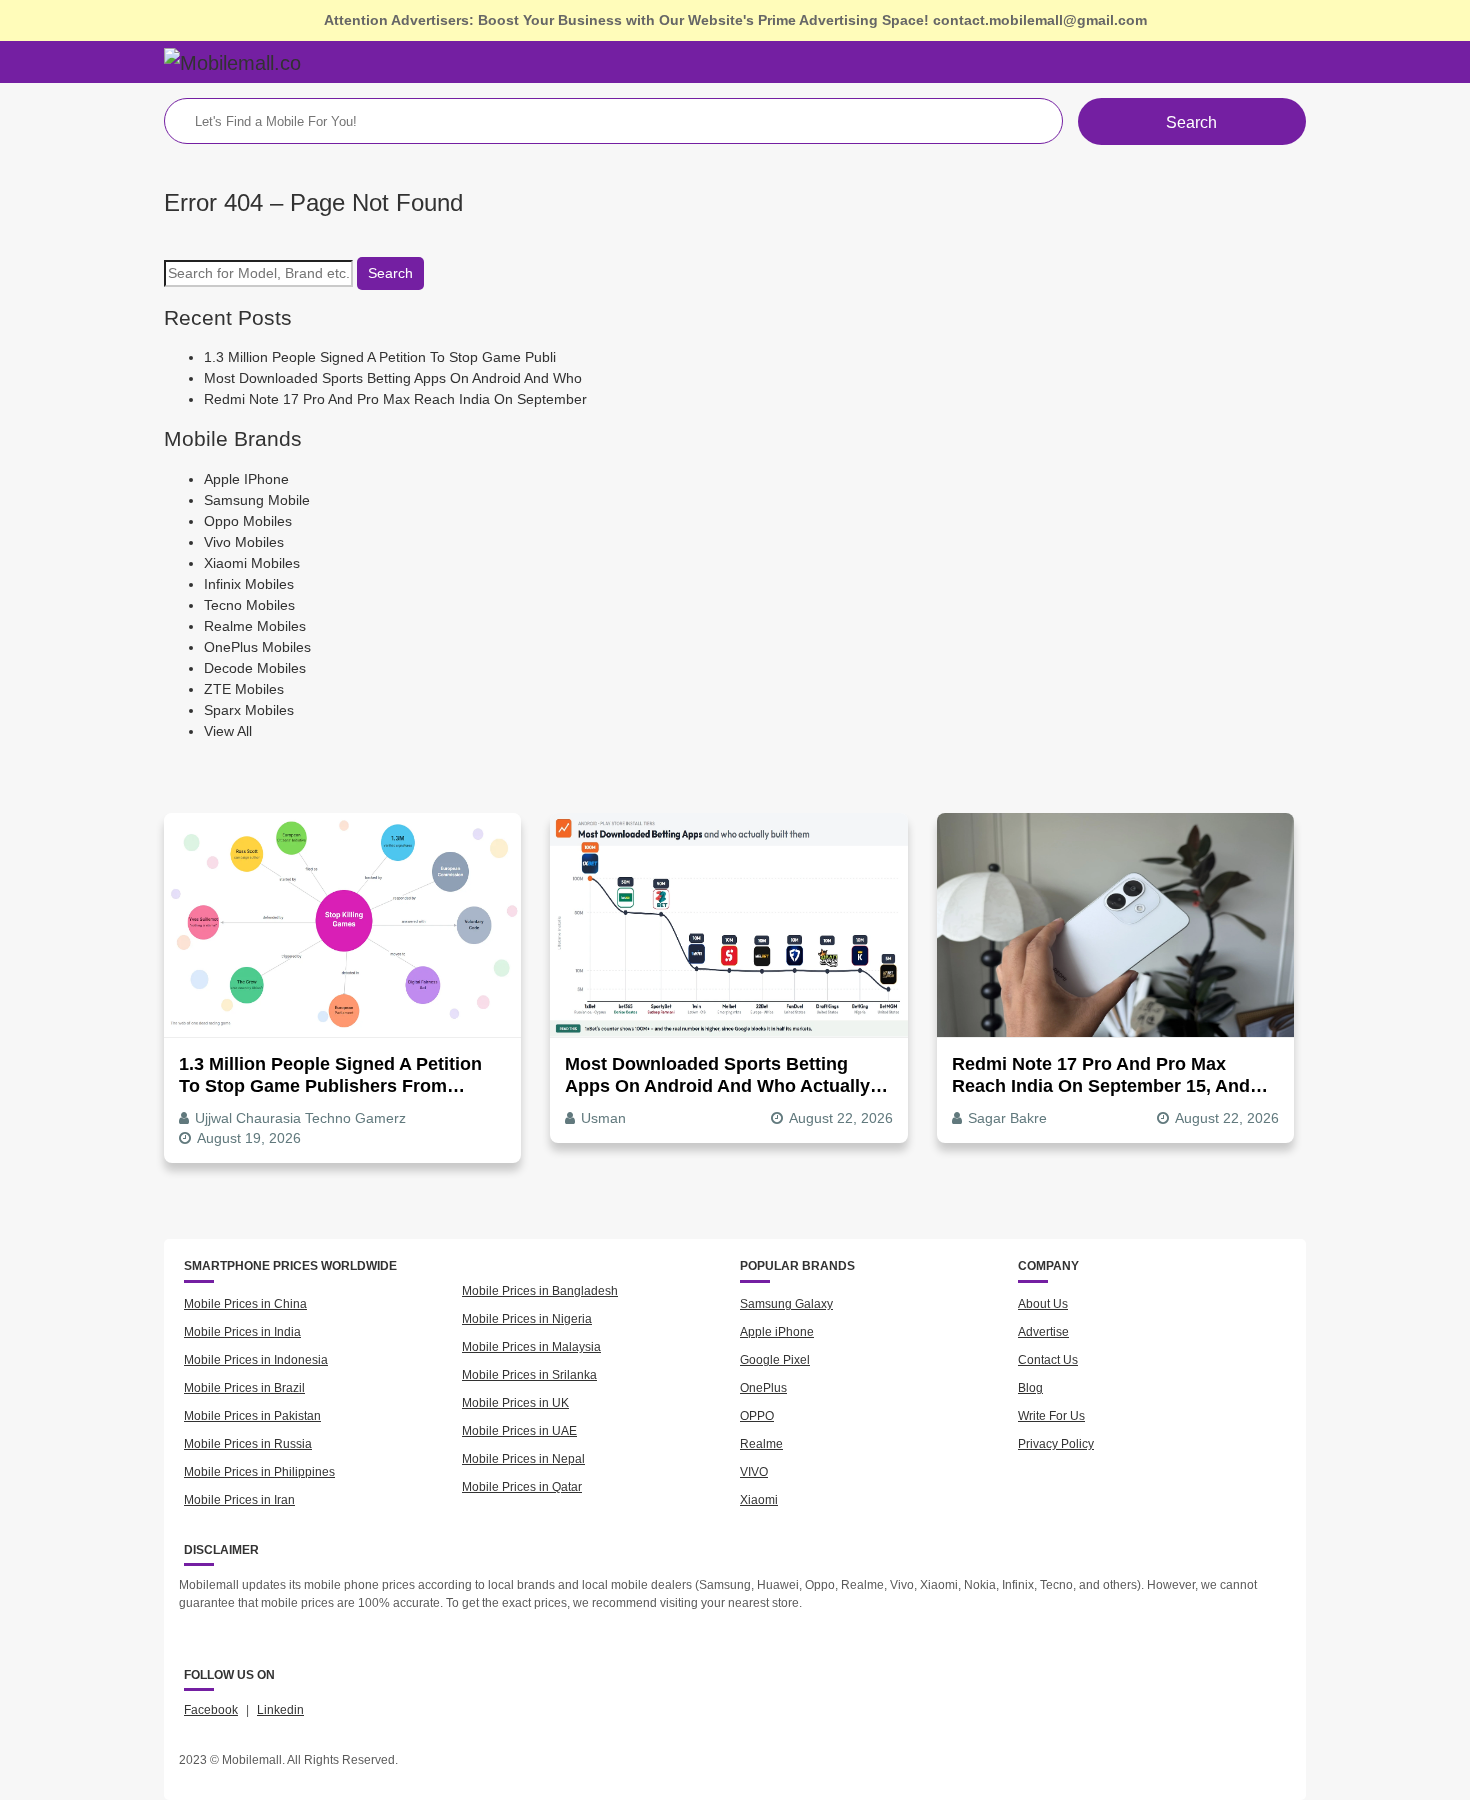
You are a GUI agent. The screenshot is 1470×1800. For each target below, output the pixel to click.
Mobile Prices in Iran (239, 1500)
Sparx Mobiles (249, 710)
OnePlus (763, 1388)
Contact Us (1048, 1360)
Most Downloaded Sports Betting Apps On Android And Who (393, 378)
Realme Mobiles (255, 626)
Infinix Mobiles (249, 584)
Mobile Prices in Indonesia (256, 1360)
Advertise (1043, 1332)
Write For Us (1051, 1416)
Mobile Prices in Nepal (523, 1459)
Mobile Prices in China (245, 1304)
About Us (1043, 1304)
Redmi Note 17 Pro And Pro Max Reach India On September (395, 399)
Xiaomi (759, 1500)
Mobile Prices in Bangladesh (540, 1291)
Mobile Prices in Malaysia (531, 1347)
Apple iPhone (777, 1332)
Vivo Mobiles (244, 542)
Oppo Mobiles (248, 521)
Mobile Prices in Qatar (522, 1487)
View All (228, 731)
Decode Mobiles (255, 668)
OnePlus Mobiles (257, 647)
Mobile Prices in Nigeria (527, 1319)
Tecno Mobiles (249, 605)
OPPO (757, 1416)
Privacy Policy (1056, 1444)
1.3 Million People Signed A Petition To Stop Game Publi (380, 357)
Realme (761, 1444)
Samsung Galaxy (786, 1304)
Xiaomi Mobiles (252, 563)
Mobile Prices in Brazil (244, 1388)
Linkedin (280, 1710)
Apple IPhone (246, 479)
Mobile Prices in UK (515, 1403)
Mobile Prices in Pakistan (252, 1416)
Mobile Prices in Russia (248, 1444)
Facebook (211, 1710)
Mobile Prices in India (242, 1332)
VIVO (754, 1472)
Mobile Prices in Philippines (259, 1472)
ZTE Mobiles (244, 689)
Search (1191, 122)
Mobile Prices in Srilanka (529, 1375)
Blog (1030, 1388)
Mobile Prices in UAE (519, 1431)
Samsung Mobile (257, 500)
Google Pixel (775, 1360)
